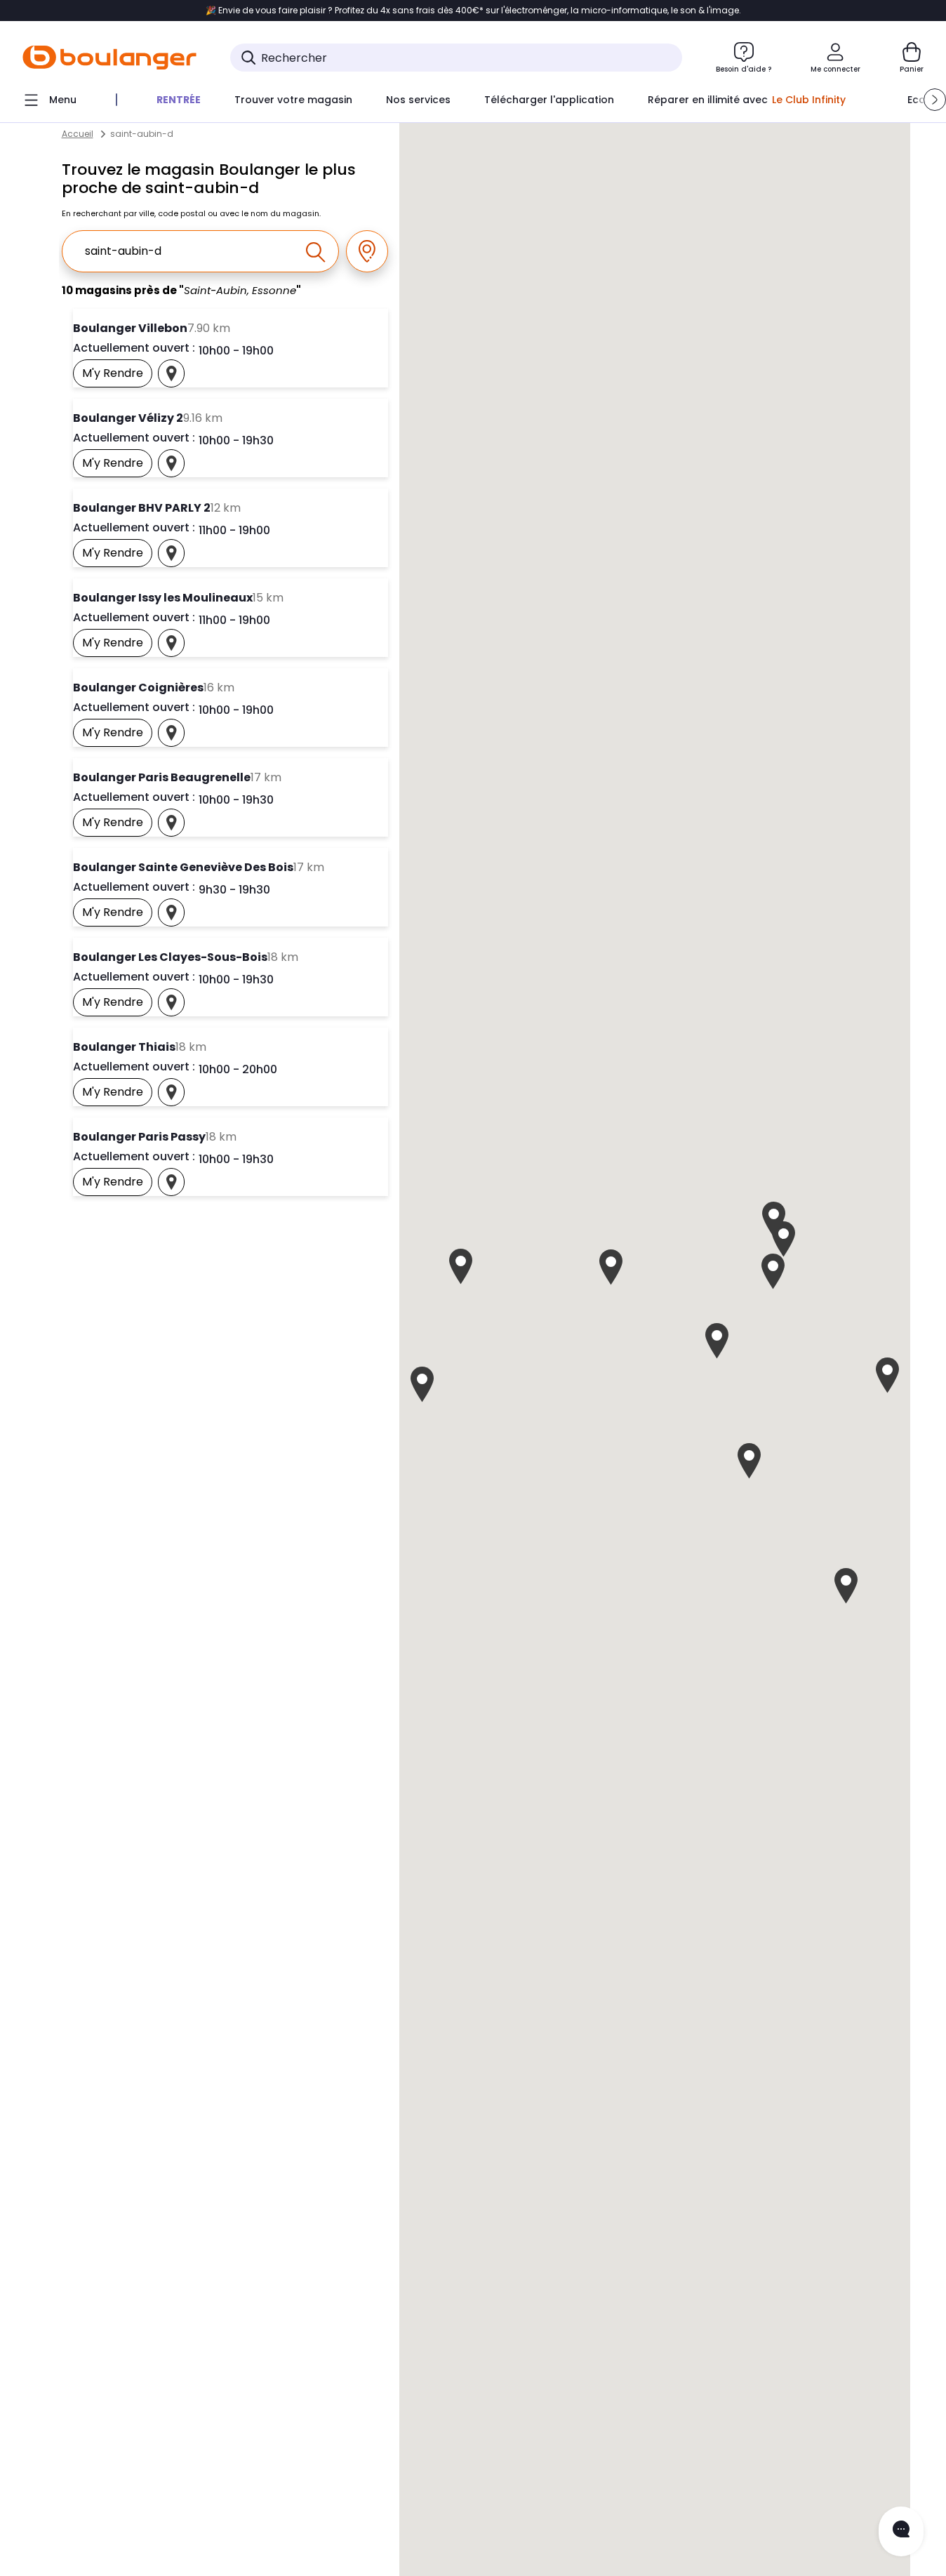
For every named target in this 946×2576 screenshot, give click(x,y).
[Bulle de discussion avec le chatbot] (901, 2531)
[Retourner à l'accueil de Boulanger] (109, 58)
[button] (935, 100)
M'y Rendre (117, 376)
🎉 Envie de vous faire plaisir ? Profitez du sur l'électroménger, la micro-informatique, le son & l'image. (473, 11)
